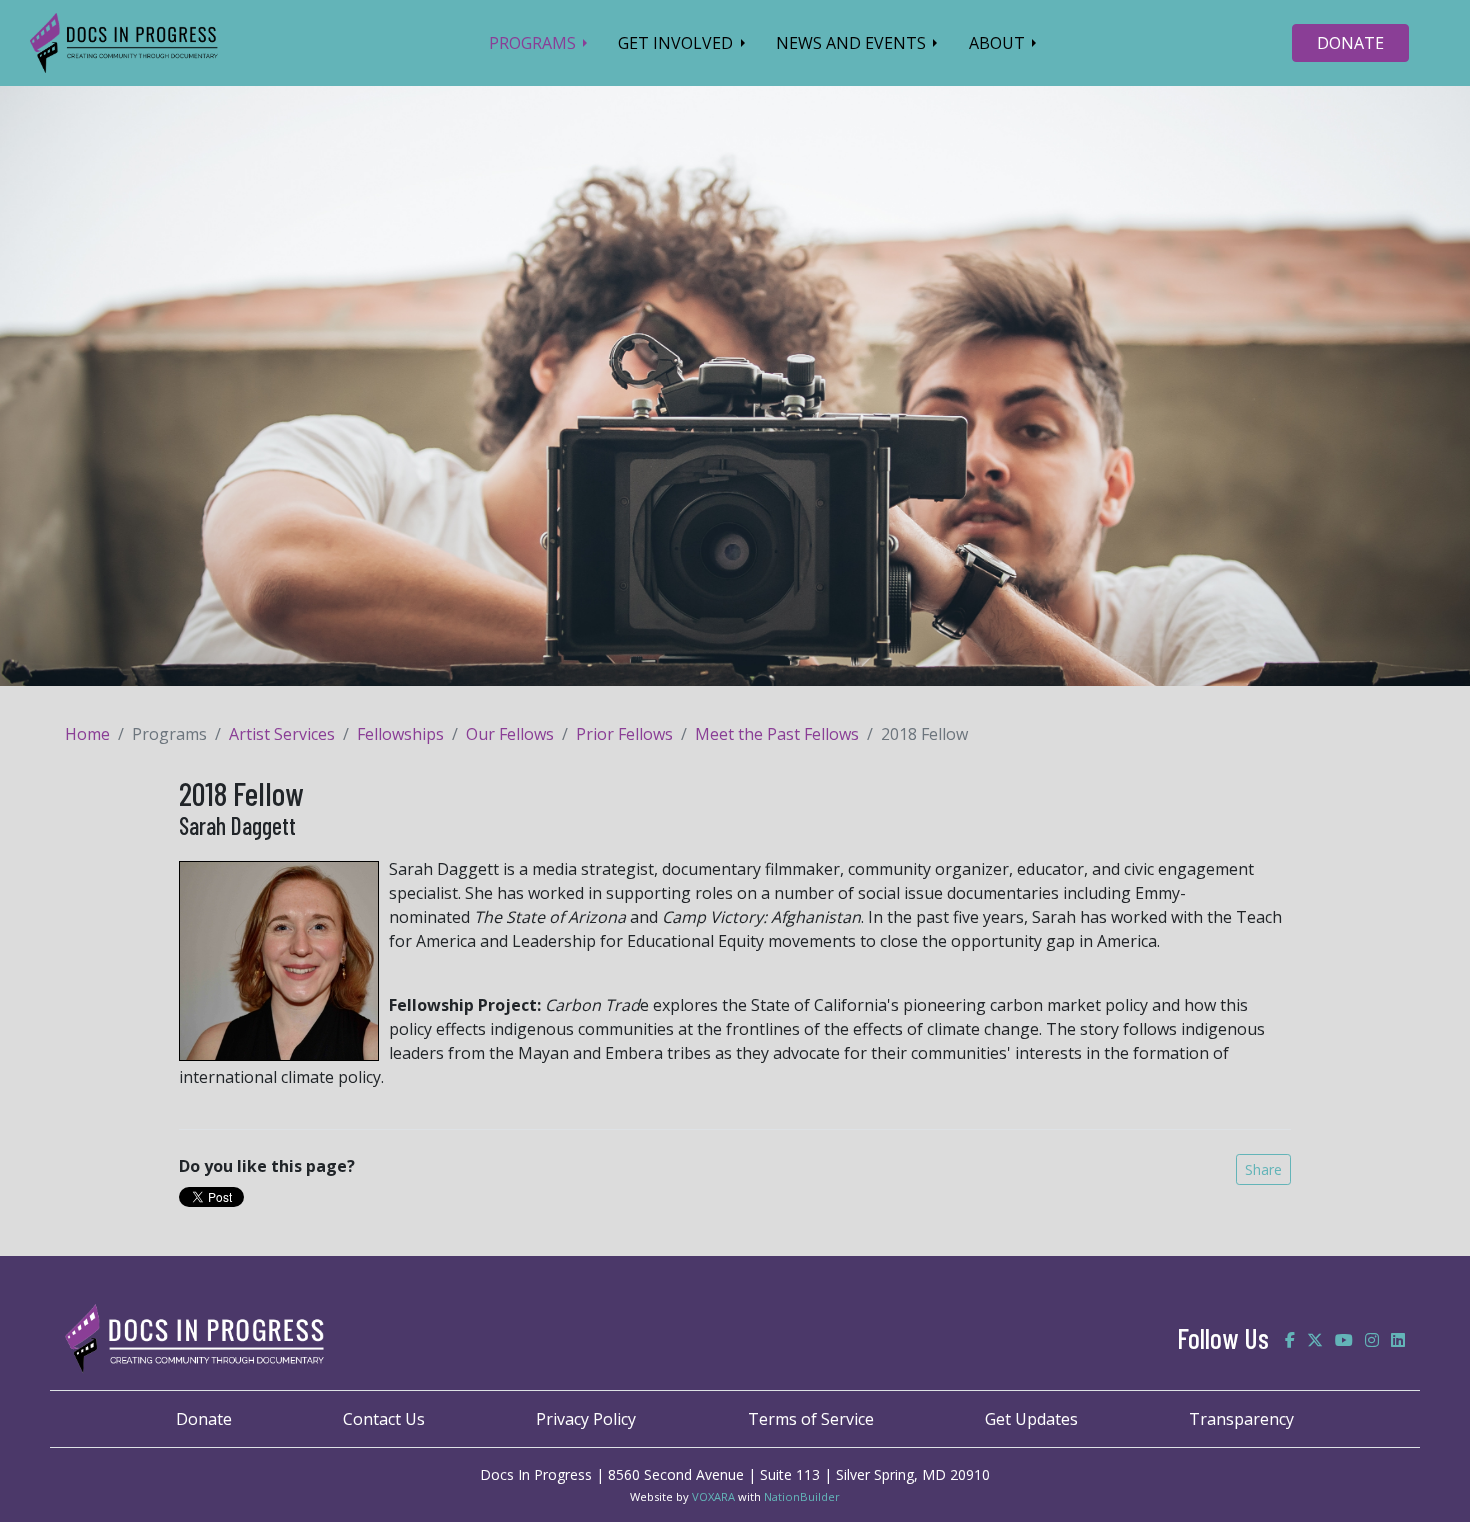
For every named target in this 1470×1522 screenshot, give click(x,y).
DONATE (1350, 43)
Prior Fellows (624, 734)
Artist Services (282, 734)
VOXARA (713, 1496)
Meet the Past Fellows (777, 734)
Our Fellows (510, 734)
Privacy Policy (586, 1419)
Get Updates (1031, 1419)
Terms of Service (811, 1419)
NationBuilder (802, 1496)
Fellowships (400, 734)
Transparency (1241, 1419)
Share (1263, 1169)
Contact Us (384, 1419)
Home (87, 734)
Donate (204, 1419)
